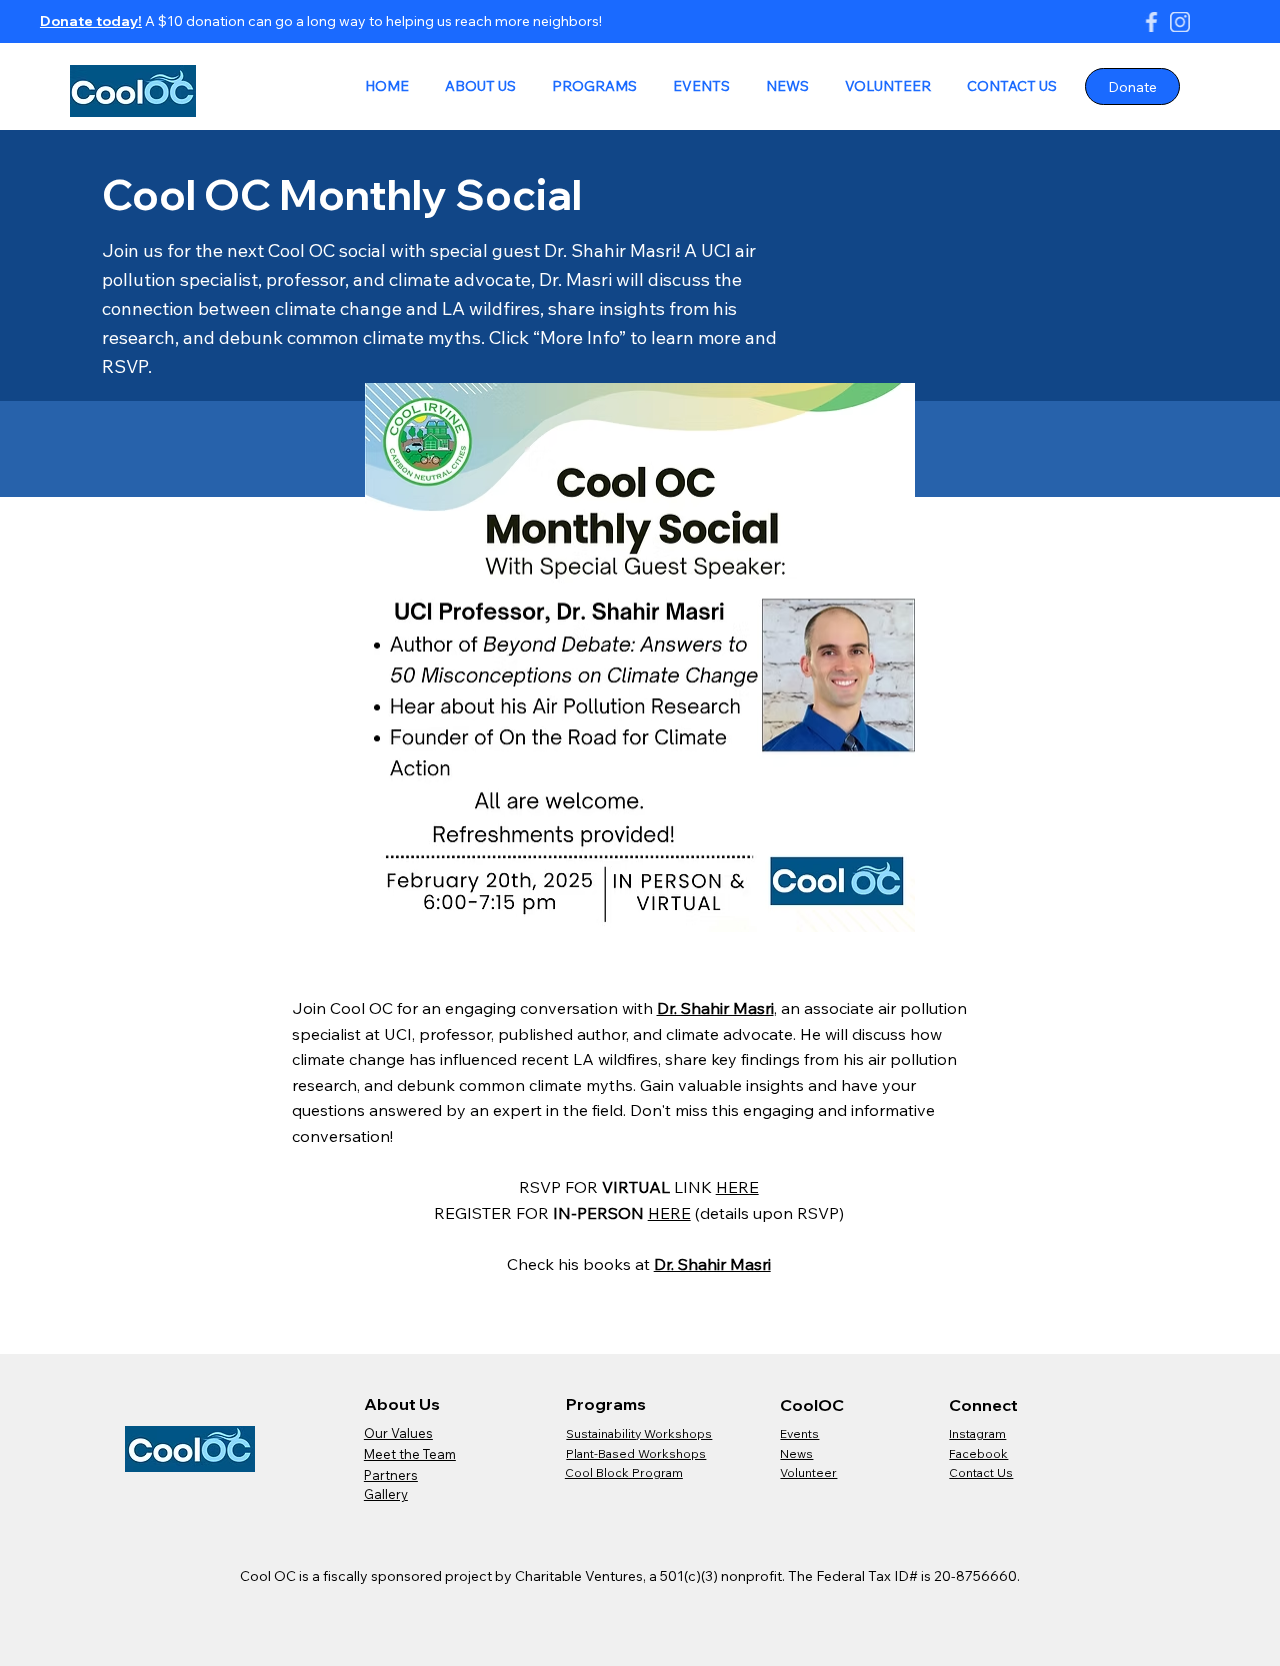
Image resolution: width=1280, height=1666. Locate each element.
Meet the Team (410, 1454)
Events (799, 1433)
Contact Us (981, 1472)
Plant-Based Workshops (636, 1453)
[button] (476, 87)
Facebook (978, 1453)
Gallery (386, 1494)
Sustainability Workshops (639, 1433)
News (796, 1453)
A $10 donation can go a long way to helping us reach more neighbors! (372, 21)
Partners (391, 1475)
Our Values (398, 1433)
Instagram (977, 1433)
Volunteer (808, 1472)
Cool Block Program (624, 1472)
